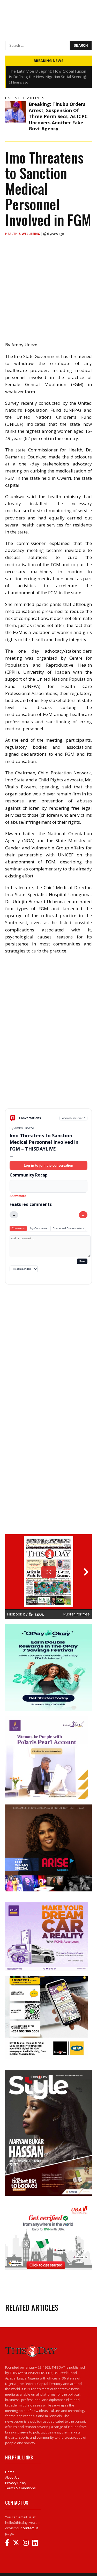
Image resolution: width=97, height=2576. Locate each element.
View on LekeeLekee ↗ (74, 1118)
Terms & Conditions (20, 2488)
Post (82, 1261)
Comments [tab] (18, 1228)
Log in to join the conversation (48, 1165)
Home (10, 2472)
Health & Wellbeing (23, 234)
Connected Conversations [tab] (68, 1228)
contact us (31, 2528)
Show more (18, 1196)
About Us (12, 2477)
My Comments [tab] (39, 1228)
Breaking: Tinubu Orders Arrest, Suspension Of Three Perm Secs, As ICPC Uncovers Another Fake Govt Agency (58, 116)
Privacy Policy (16, 2483)
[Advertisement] (48, 1072)
